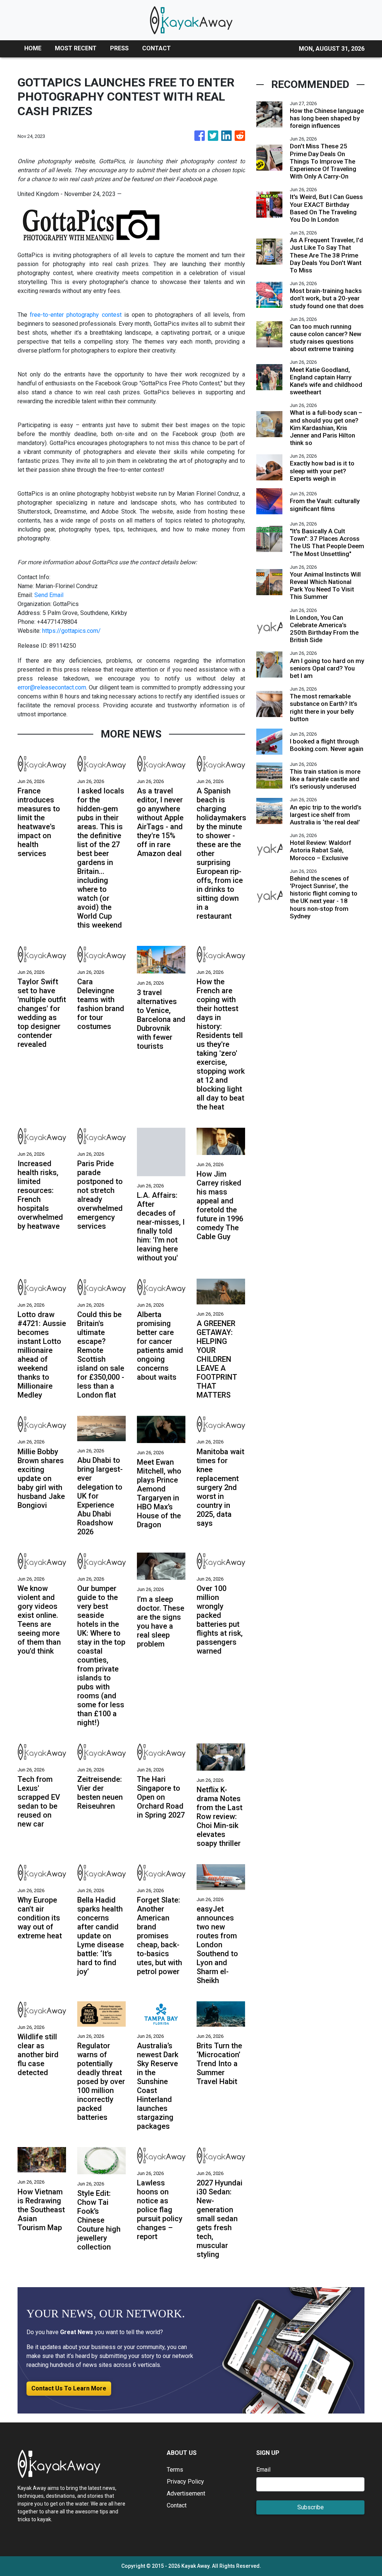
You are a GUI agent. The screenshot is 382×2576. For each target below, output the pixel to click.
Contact (177, 2505)
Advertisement (186, 2493)
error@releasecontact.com (52, 687)
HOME (33, 48)
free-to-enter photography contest (76, 315)
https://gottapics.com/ (71, 631)
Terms (175, 2470)
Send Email (49, 595)
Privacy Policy (185, 2482)
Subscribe (311, 2507)
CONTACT (156, 48)
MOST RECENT (76, 48)
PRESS (119, 48)
